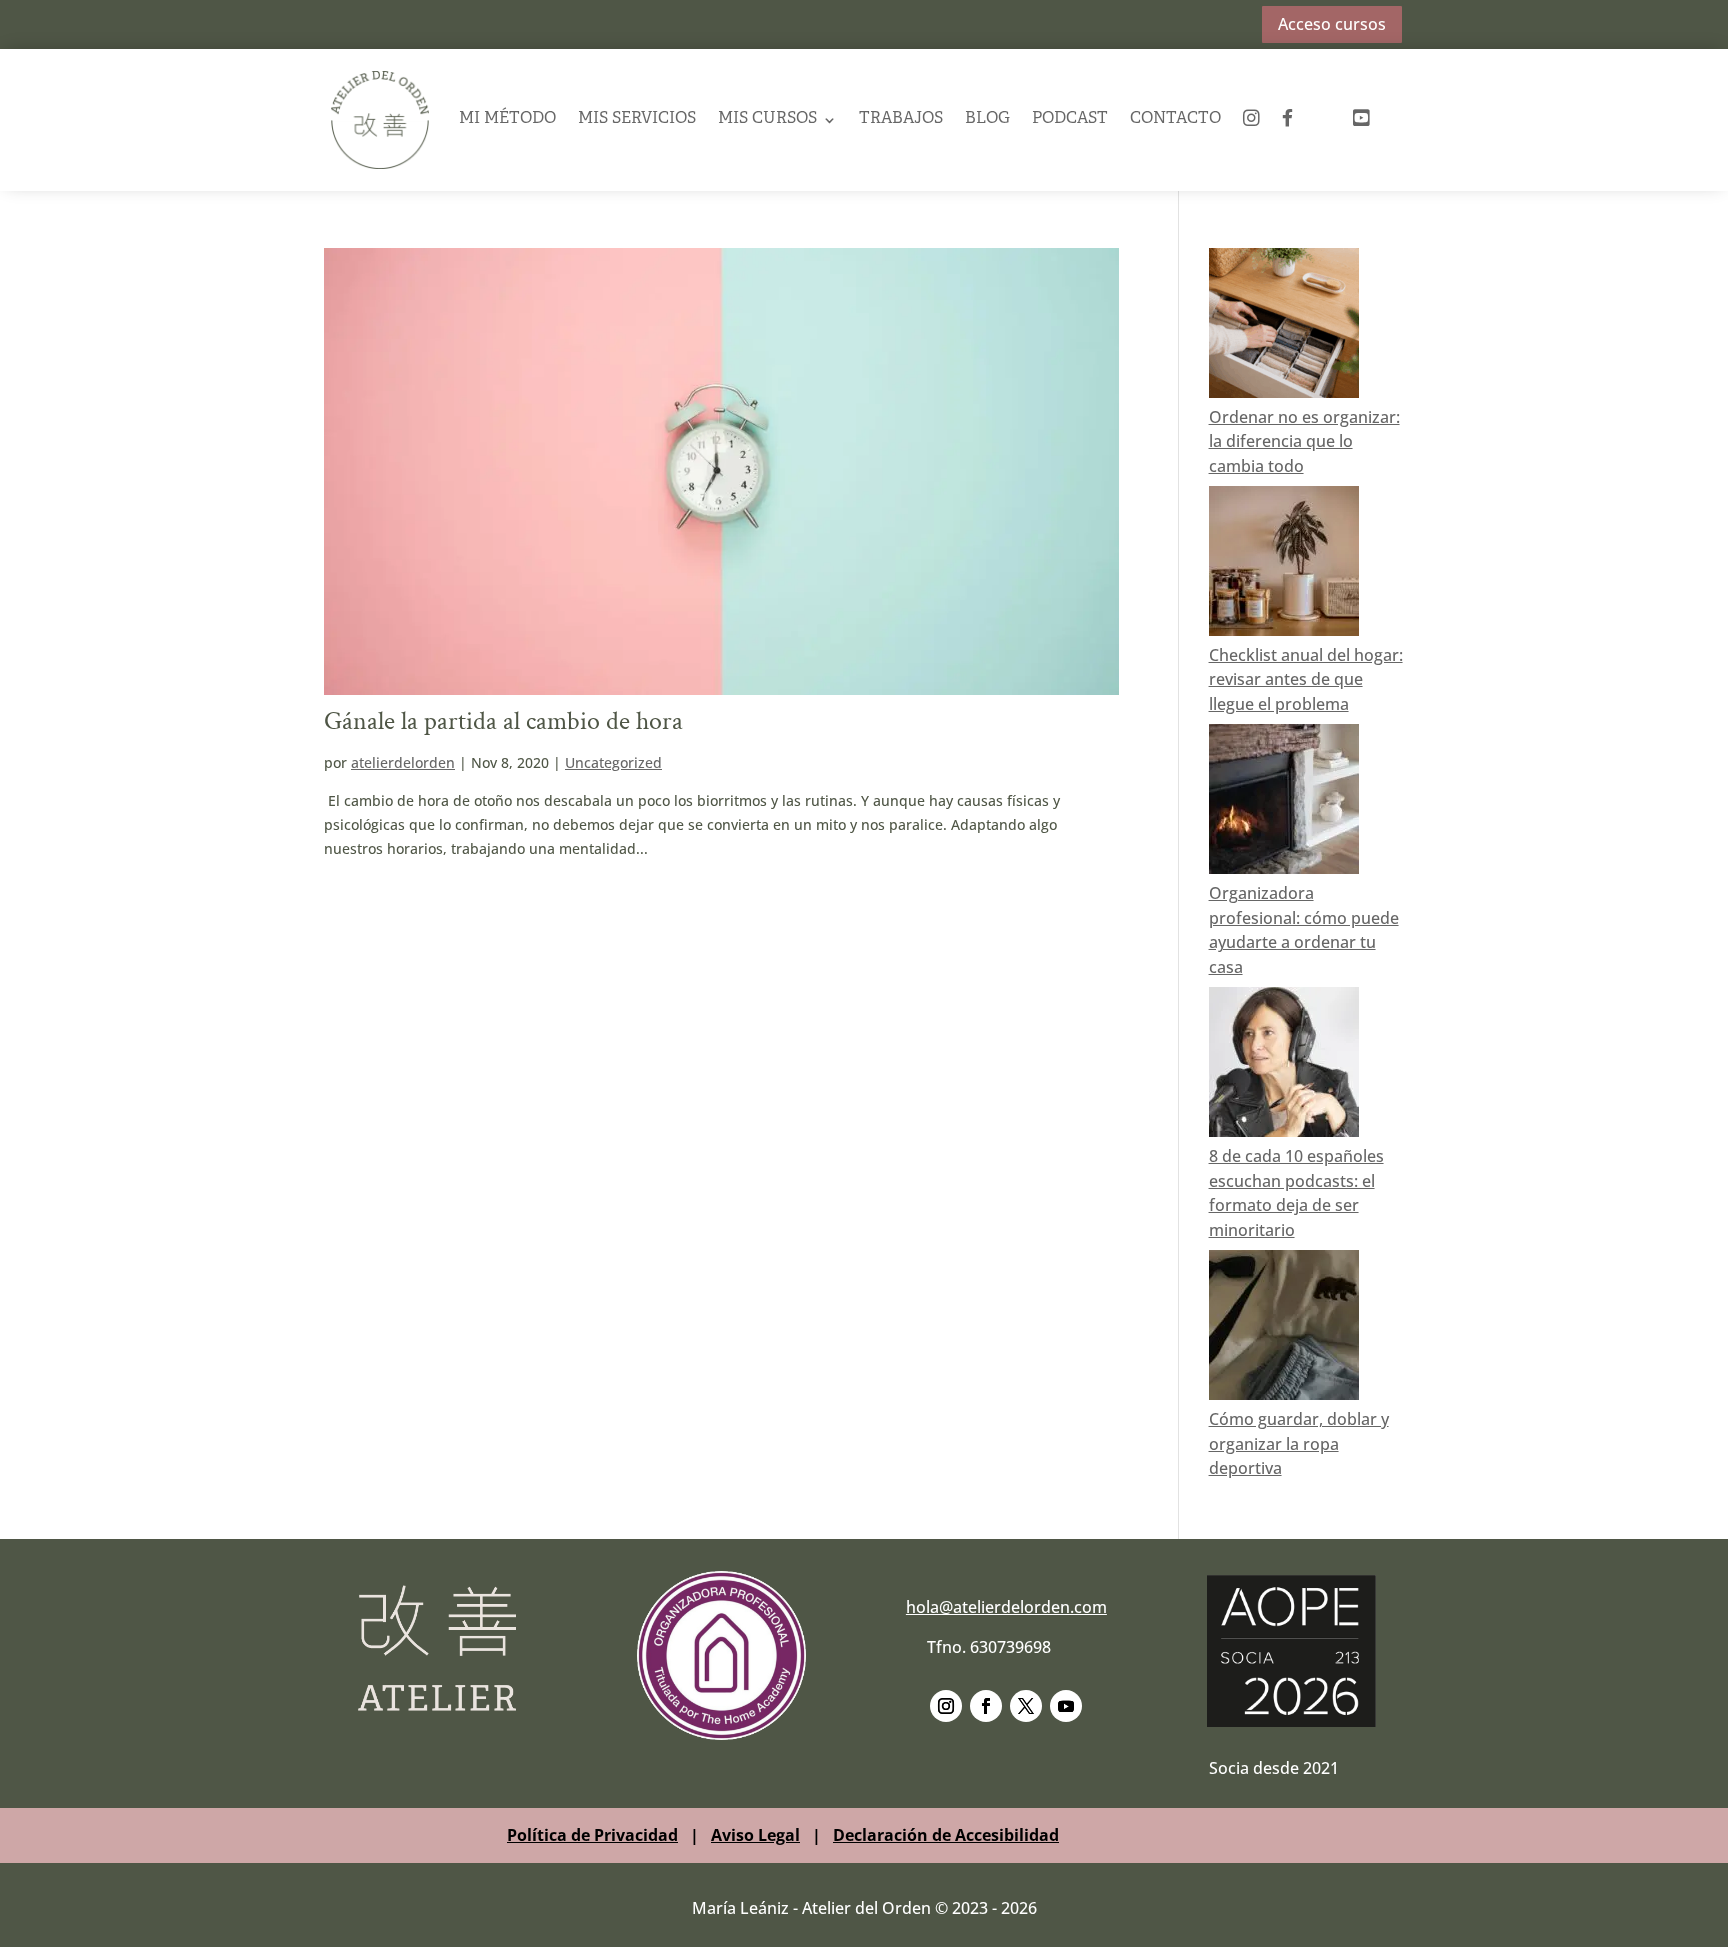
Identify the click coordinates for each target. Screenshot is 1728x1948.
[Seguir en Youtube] (1066, 1706)
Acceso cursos (1332, 24)
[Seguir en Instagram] (946, 1706)
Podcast (1070, 119)
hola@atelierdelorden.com (1006, 1607)
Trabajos (901, 119)
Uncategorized (613, 762)
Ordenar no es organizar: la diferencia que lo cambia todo (1304, 442)
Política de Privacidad (592, 1835)
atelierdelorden (403, 762)
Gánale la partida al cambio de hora (503, 721)
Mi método (507, 119)
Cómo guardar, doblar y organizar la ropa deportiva (1299, 1444)
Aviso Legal (755, 1835)
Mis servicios (637, 119)
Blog (987, 119)
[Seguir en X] (1026, 1706)
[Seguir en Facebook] (986, 1706)
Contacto (1175, 119)
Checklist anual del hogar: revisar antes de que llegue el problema (1306, 680)
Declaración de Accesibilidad (946, 1835)
